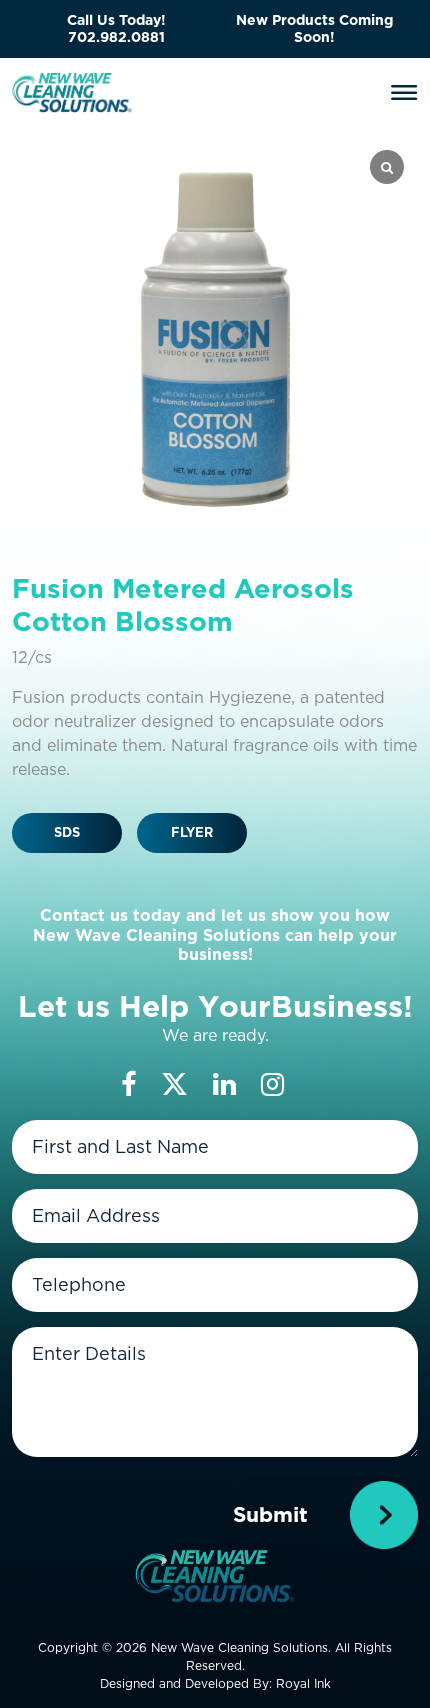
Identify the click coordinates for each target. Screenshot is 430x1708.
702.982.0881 (116, 37)
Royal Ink (303, 1683)
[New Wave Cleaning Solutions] (72, 91)
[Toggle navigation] (404, 93)
